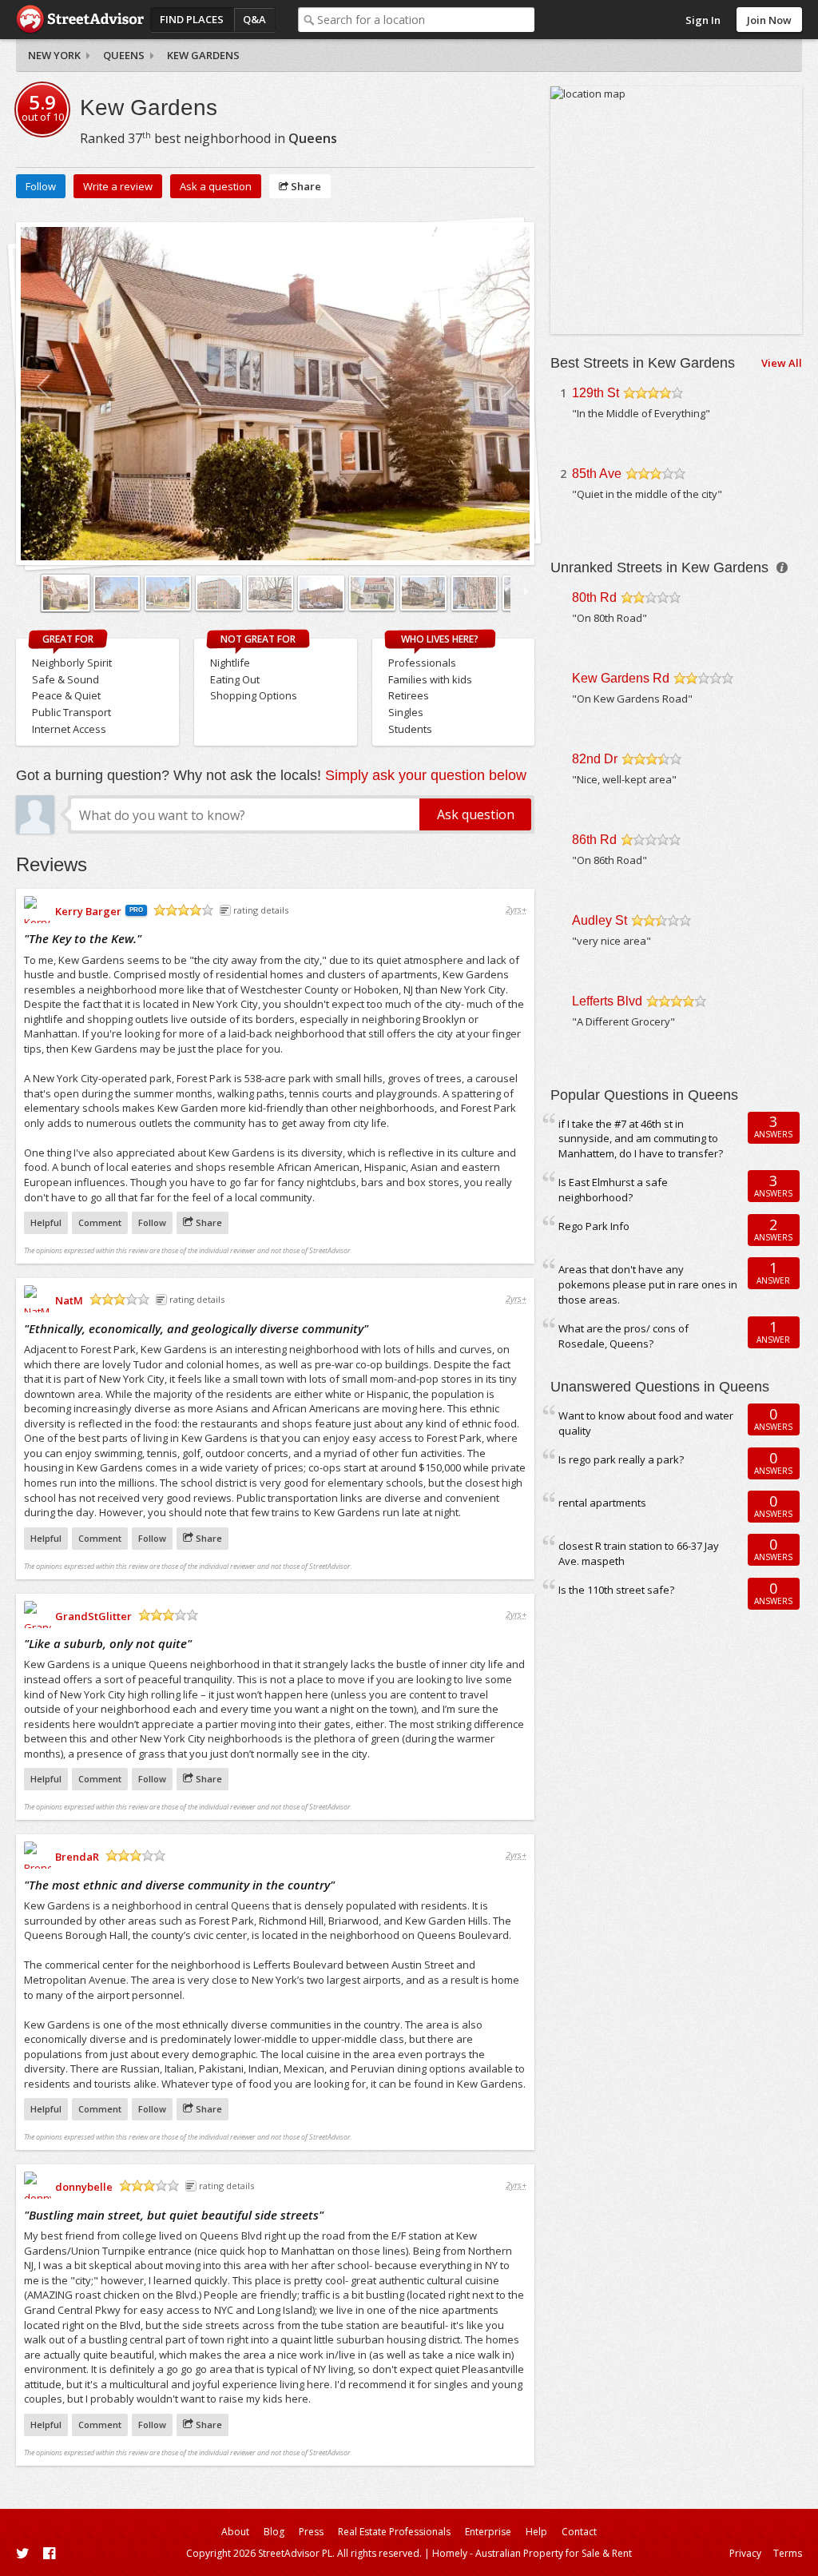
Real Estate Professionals (394, 2532)
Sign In (703, 20)
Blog (274, 2532)
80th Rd (594, 597)
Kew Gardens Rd (621, 678)
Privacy (745, 2553)
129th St (596, 393)
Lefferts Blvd (607, 1001)
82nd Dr (595, 759)
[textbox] (426, 20)
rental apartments (602, 1503)
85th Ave (597, 474)
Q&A (254, 19)
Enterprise (488, 2532)
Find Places (192, 19)
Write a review (118, 186)
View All (782, 363)
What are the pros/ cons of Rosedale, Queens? (623, 1336)
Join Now (769, 20)
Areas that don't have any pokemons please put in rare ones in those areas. (648, 1284)
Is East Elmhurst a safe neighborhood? (613, 1190)
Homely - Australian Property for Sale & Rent (532, 2553)
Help (536, 2532)
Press (311, 2532)
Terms (788, 2553)
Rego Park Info (594, 1226)
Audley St (600, 920)
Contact (579, 2532)
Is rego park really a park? (621, 1459)
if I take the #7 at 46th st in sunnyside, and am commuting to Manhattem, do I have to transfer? (641, 1139)
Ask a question (216, 186)
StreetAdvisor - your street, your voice (80, 20)
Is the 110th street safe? (616, 1590)
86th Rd (594, 840)
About (235, 2532)
